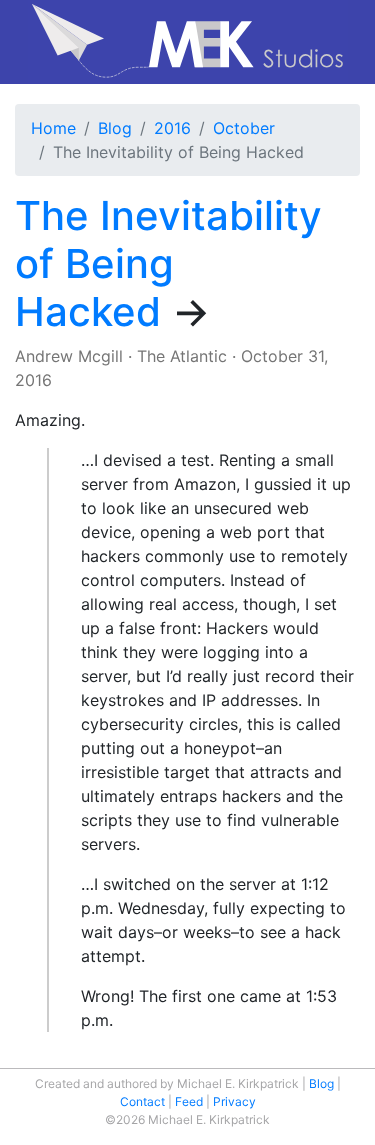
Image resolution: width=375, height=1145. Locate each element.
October (244, 128)
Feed (189, 1101)
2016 (172, 128)
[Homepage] (187, 42)
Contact (142, 1101)
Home (53, 128)
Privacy (234, 1101)
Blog (115, 128)
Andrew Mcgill (69, 356)
